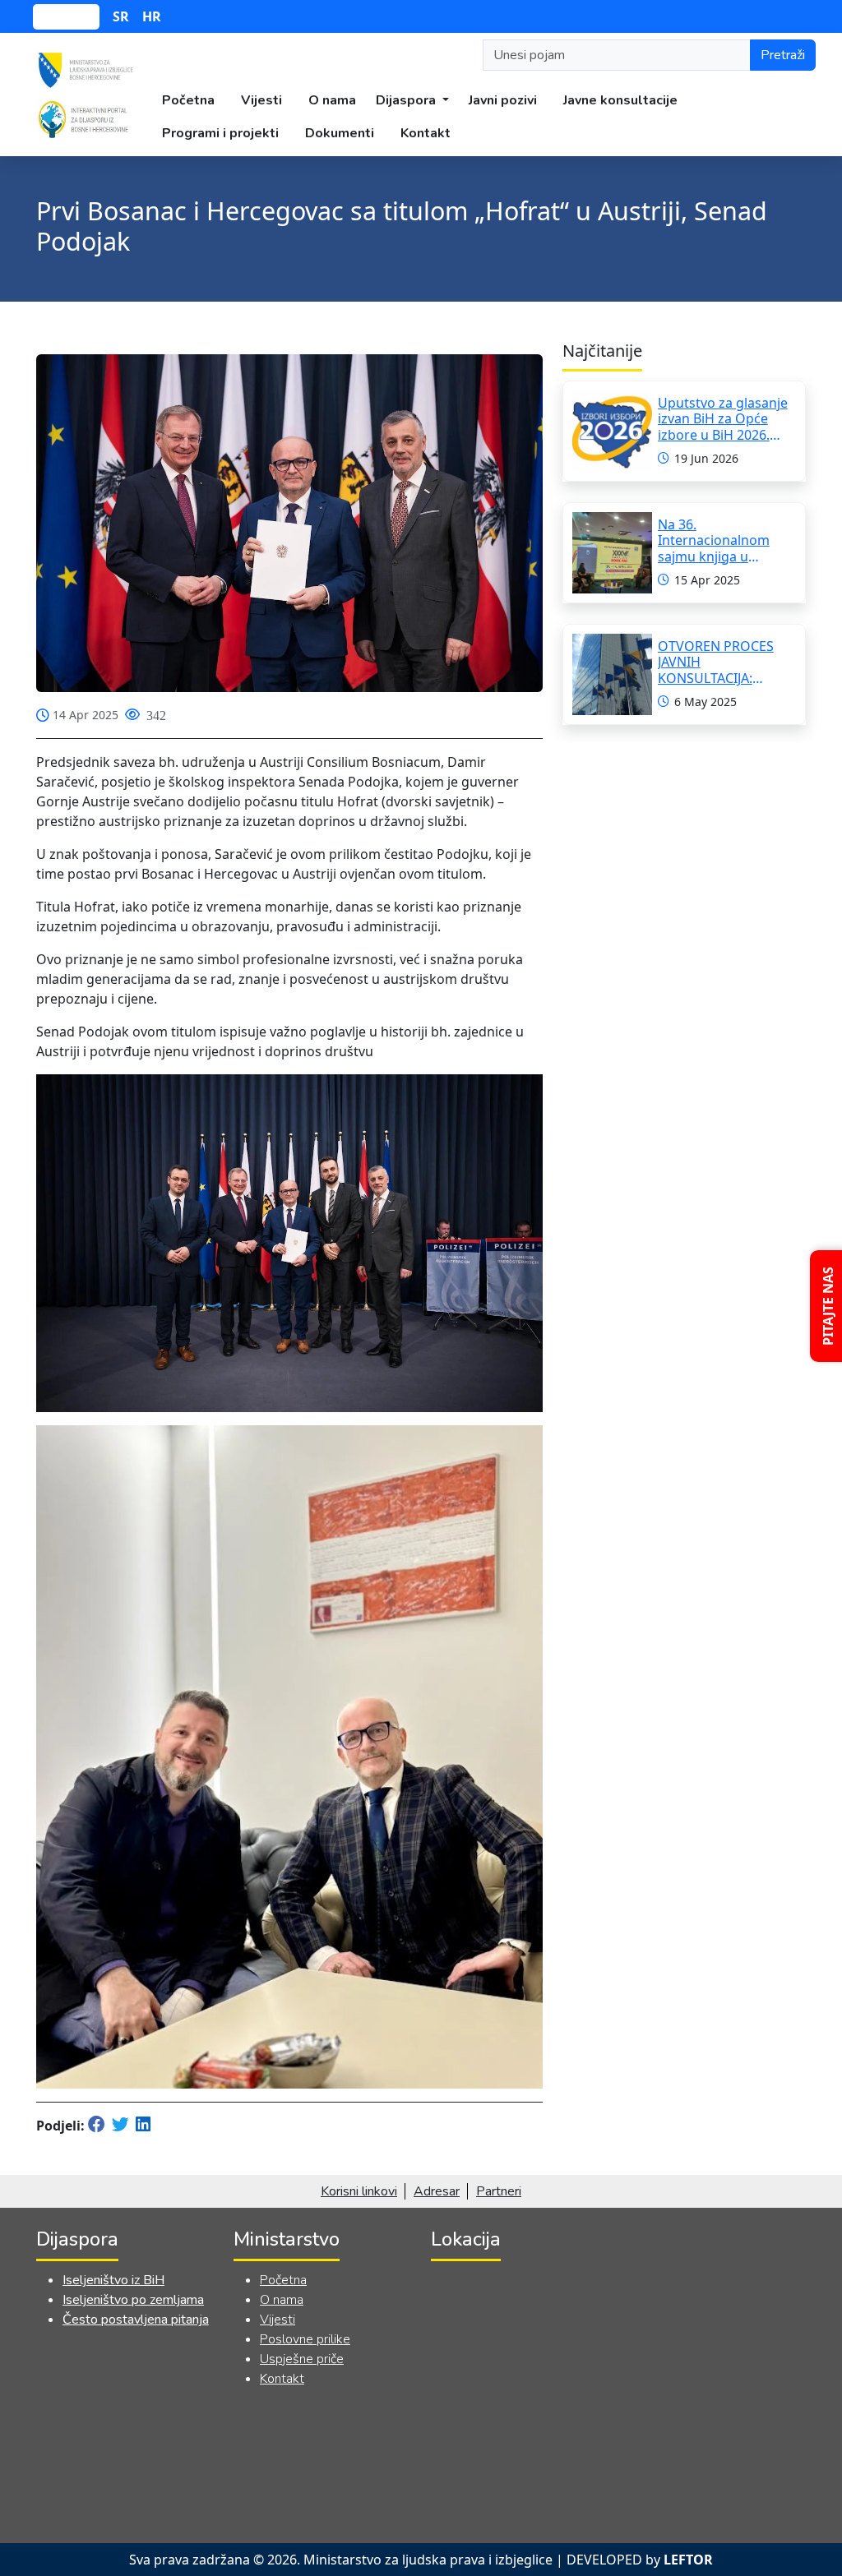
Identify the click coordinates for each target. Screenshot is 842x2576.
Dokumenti (340, 133)
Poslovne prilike (305, 2339)
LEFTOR (688, 2560)
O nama (332, 100)
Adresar (437, 2191)
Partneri (499, 2191)
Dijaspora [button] (407, 100)
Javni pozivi (503, 100)
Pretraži (783, 55)
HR (152, 16)
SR (121, 16)
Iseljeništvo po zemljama (133, 2300)
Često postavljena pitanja (136, 2320)
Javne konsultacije (620, 100)
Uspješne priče (302, 2359)
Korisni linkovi (359, 2191)
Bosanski (66, 17)
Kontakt (426, 133)
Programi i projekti (220, 133)
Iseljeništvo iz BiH (113, 2280)
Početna (188, 100)
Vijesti (261, 100)
